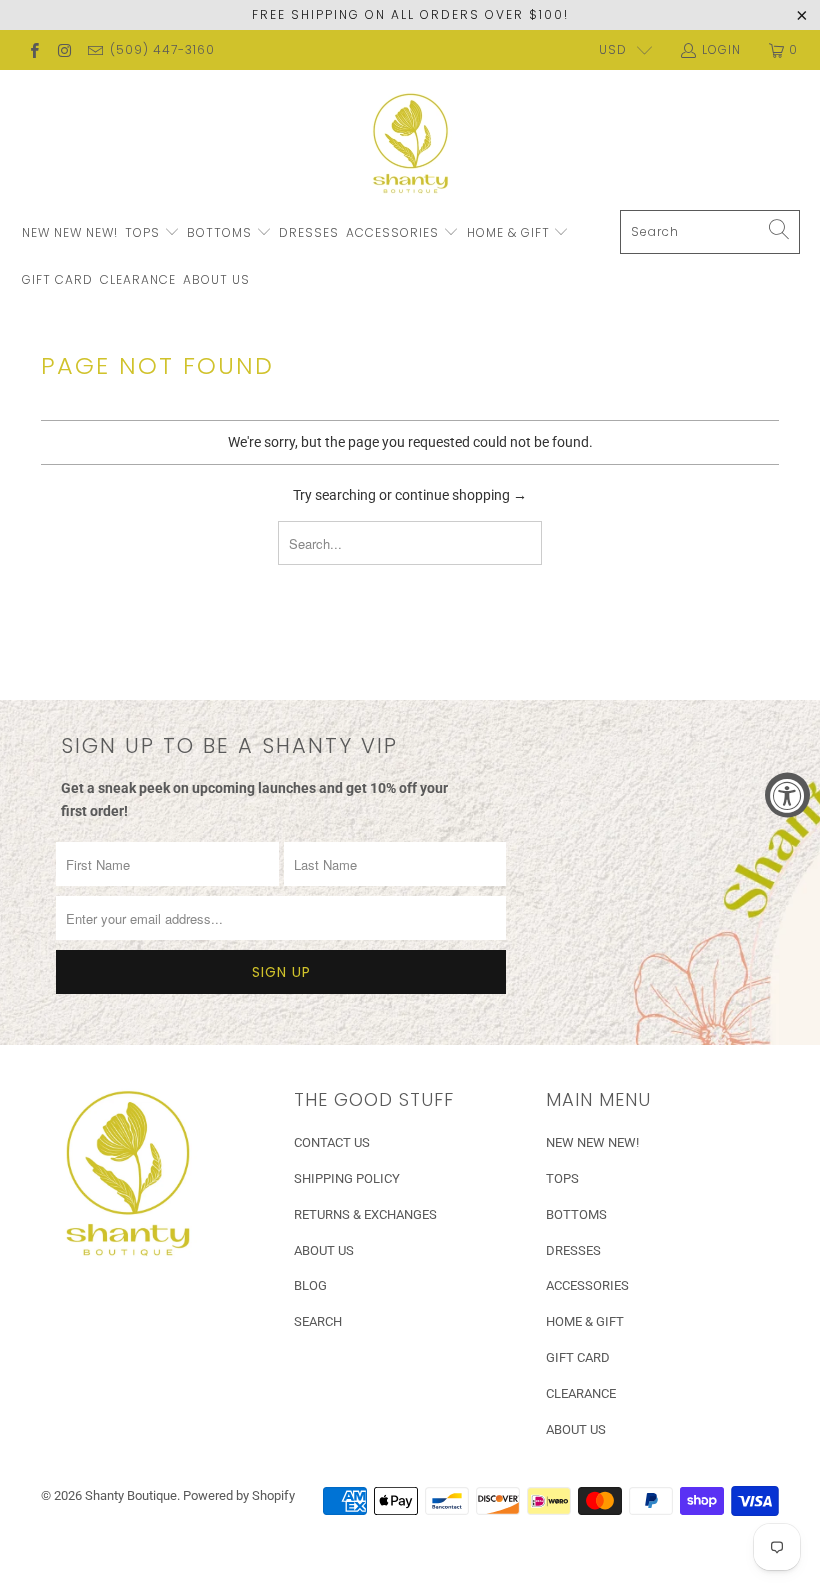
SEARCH (318, 1321)
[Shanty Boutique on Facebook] (33, 50)
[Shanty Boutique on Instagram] (63, 50)
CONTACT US (332, 1142)
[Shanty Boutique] (410, 145)
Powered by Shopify (239, 1495)
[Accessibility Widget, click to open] (787, 795)
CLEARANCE (138, 279)
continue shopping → (461, 495)
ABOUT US (216, 279)
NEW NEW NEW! (70, 232)
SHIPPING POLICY (347, 1178)
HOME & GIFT (510, 232)
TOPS (144, 232)
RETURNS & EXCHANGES (365, 1214)
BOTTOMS (221, 232)
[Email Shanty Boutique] (94, 50)
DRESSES (309, 232)
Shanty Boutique (131, 1495)
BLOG (310, 1285)
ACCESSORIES (394, 232)
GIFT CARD (57, 279)
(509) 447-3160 (162, 49)
